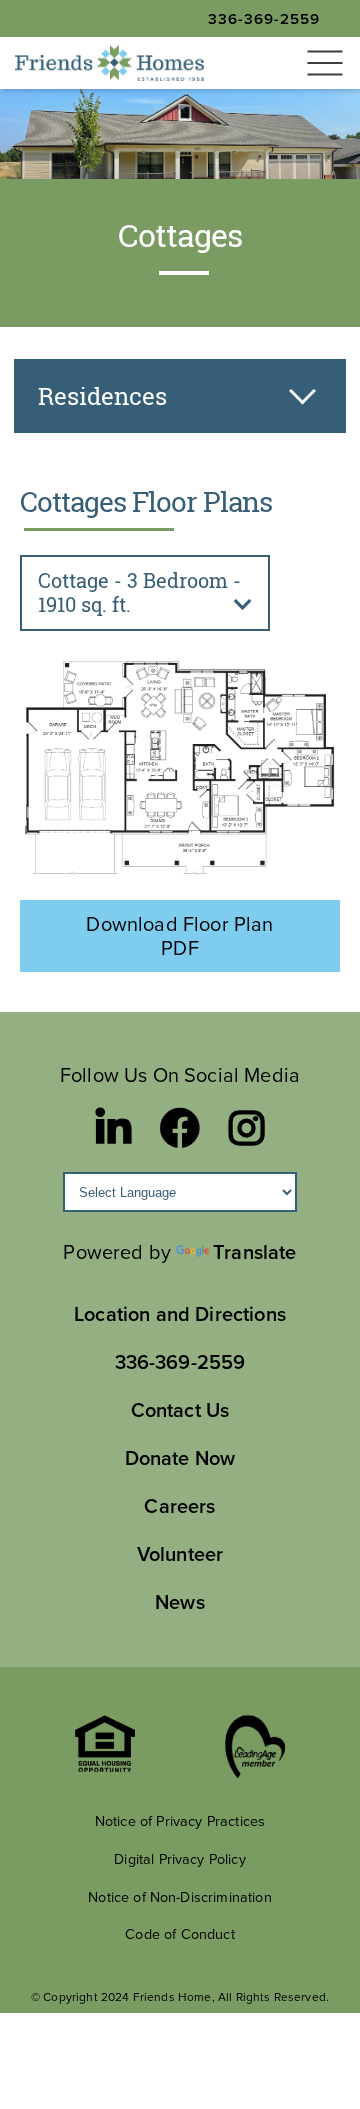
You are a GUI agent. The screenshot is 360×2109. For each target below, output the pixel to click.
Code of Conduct (179, 1933)
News (180, 1601)
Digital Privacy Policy (180, 1858)
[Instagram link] (246, 1128)
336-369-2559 (264, 18)
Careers (179, 1505)
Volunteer (180, 1553)
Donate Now (180, 1457)
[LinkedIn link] (113, 1128)
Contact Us (180, 1409)
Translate (254, 1251)
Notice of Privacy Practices (180, 1820)
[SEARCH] (44, 90)
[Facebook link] (180, 1128)
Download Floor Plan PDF (179, 935)
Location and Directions (180, 1313)
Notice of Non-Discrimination (179, 1896)
